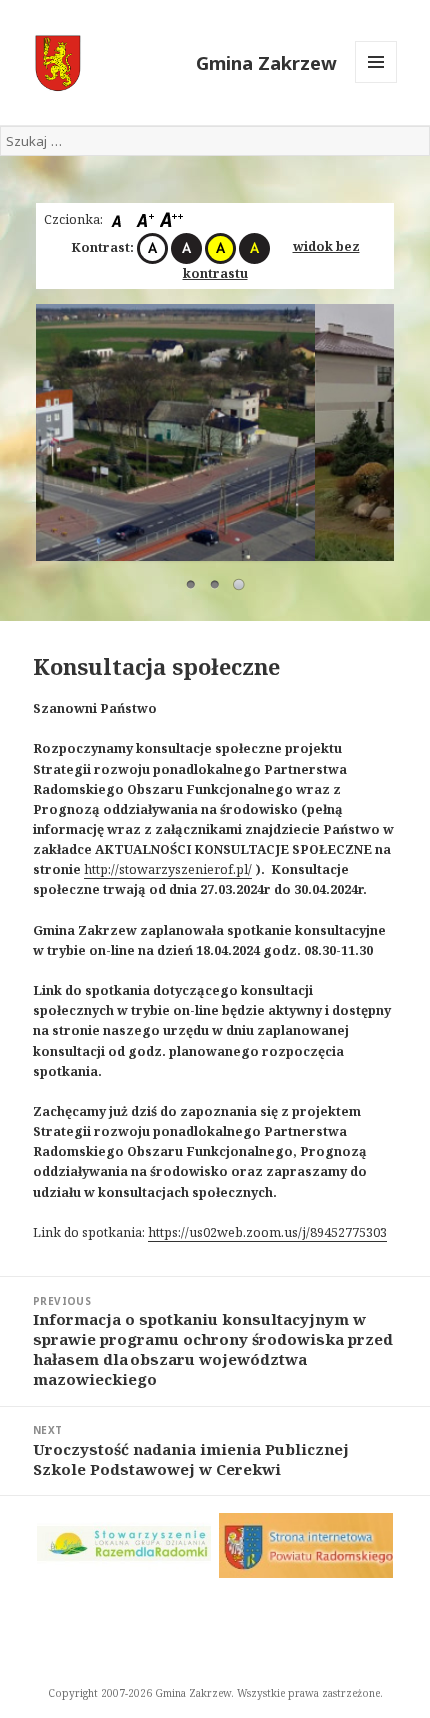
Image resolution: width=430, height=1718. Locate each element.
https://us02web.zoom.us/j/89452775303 (267, 1232)
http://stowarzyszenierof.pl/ (168, 869)
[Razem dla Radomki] (124, 1543)
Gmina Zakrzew (266, 62)
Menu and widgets (376, 82)
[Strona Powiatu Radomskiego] (306, 1545)
